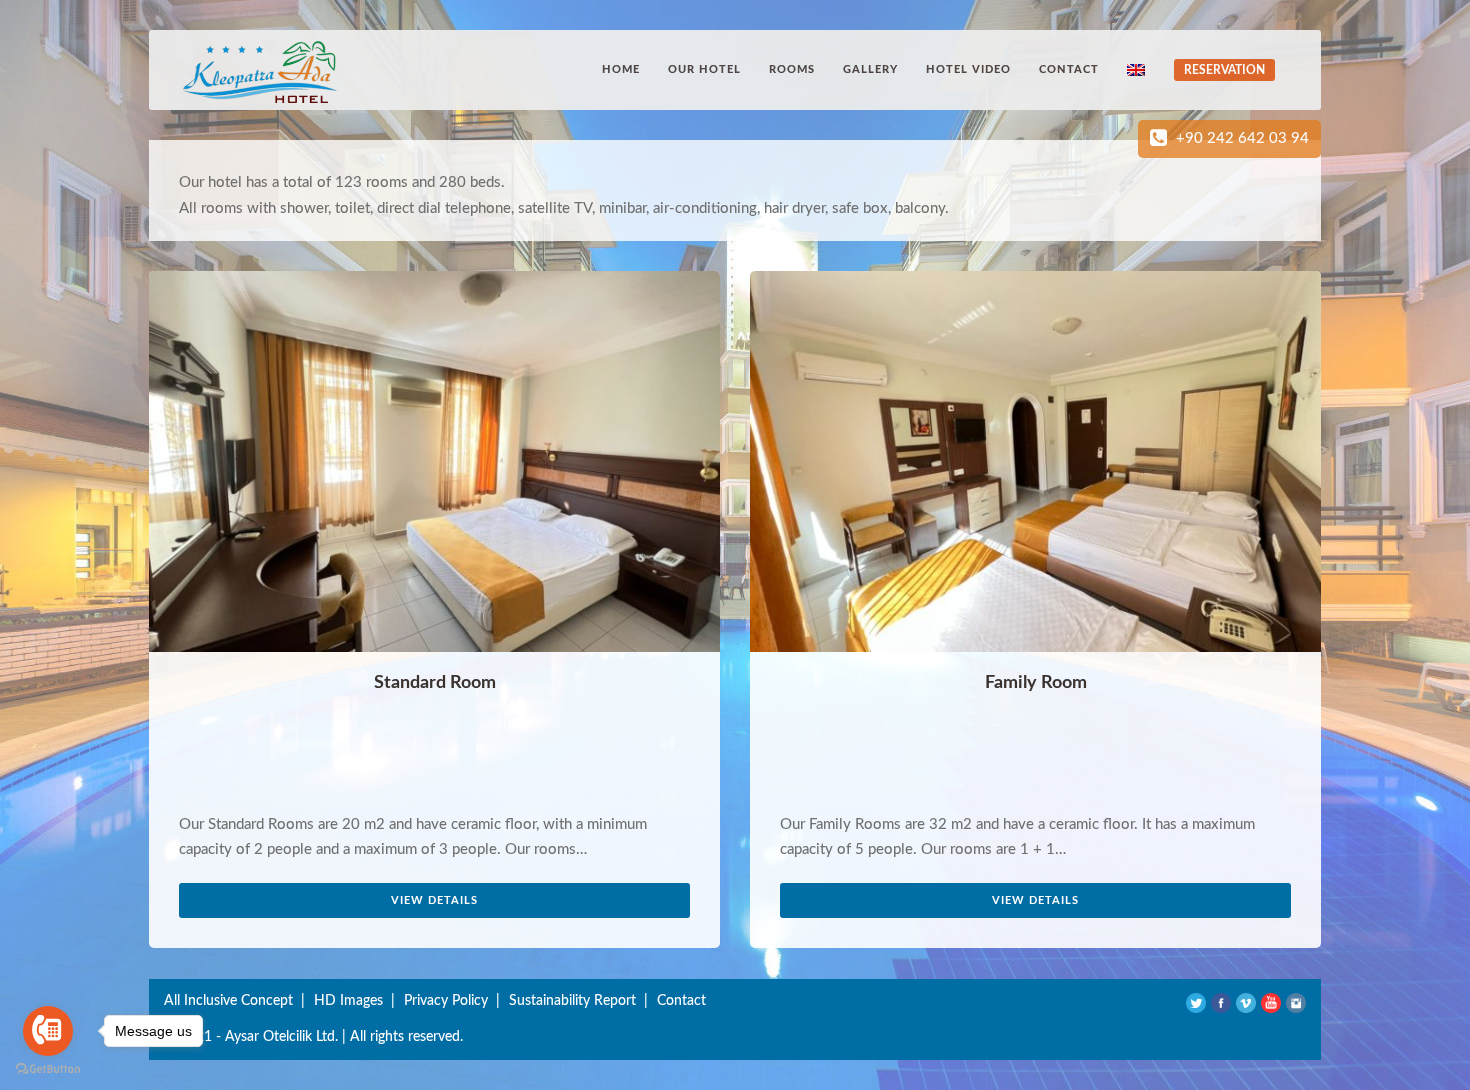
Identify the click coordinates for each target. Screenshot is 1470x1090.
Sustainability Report (572, 1001)
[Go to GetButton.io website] (48, 1069)
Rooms (792, 69)
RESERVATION (1224, 70)
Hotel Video (968, 69)
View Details (434, 900)
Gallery (870, 69)
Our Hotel (704, 69)
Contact (1069, 69)
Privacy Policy (446, 1001)
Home (621, 69)
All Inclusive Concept (228, 1001)
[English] (1138, 69)
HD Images (348, 1001)
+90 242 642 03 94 (1242, 138)
